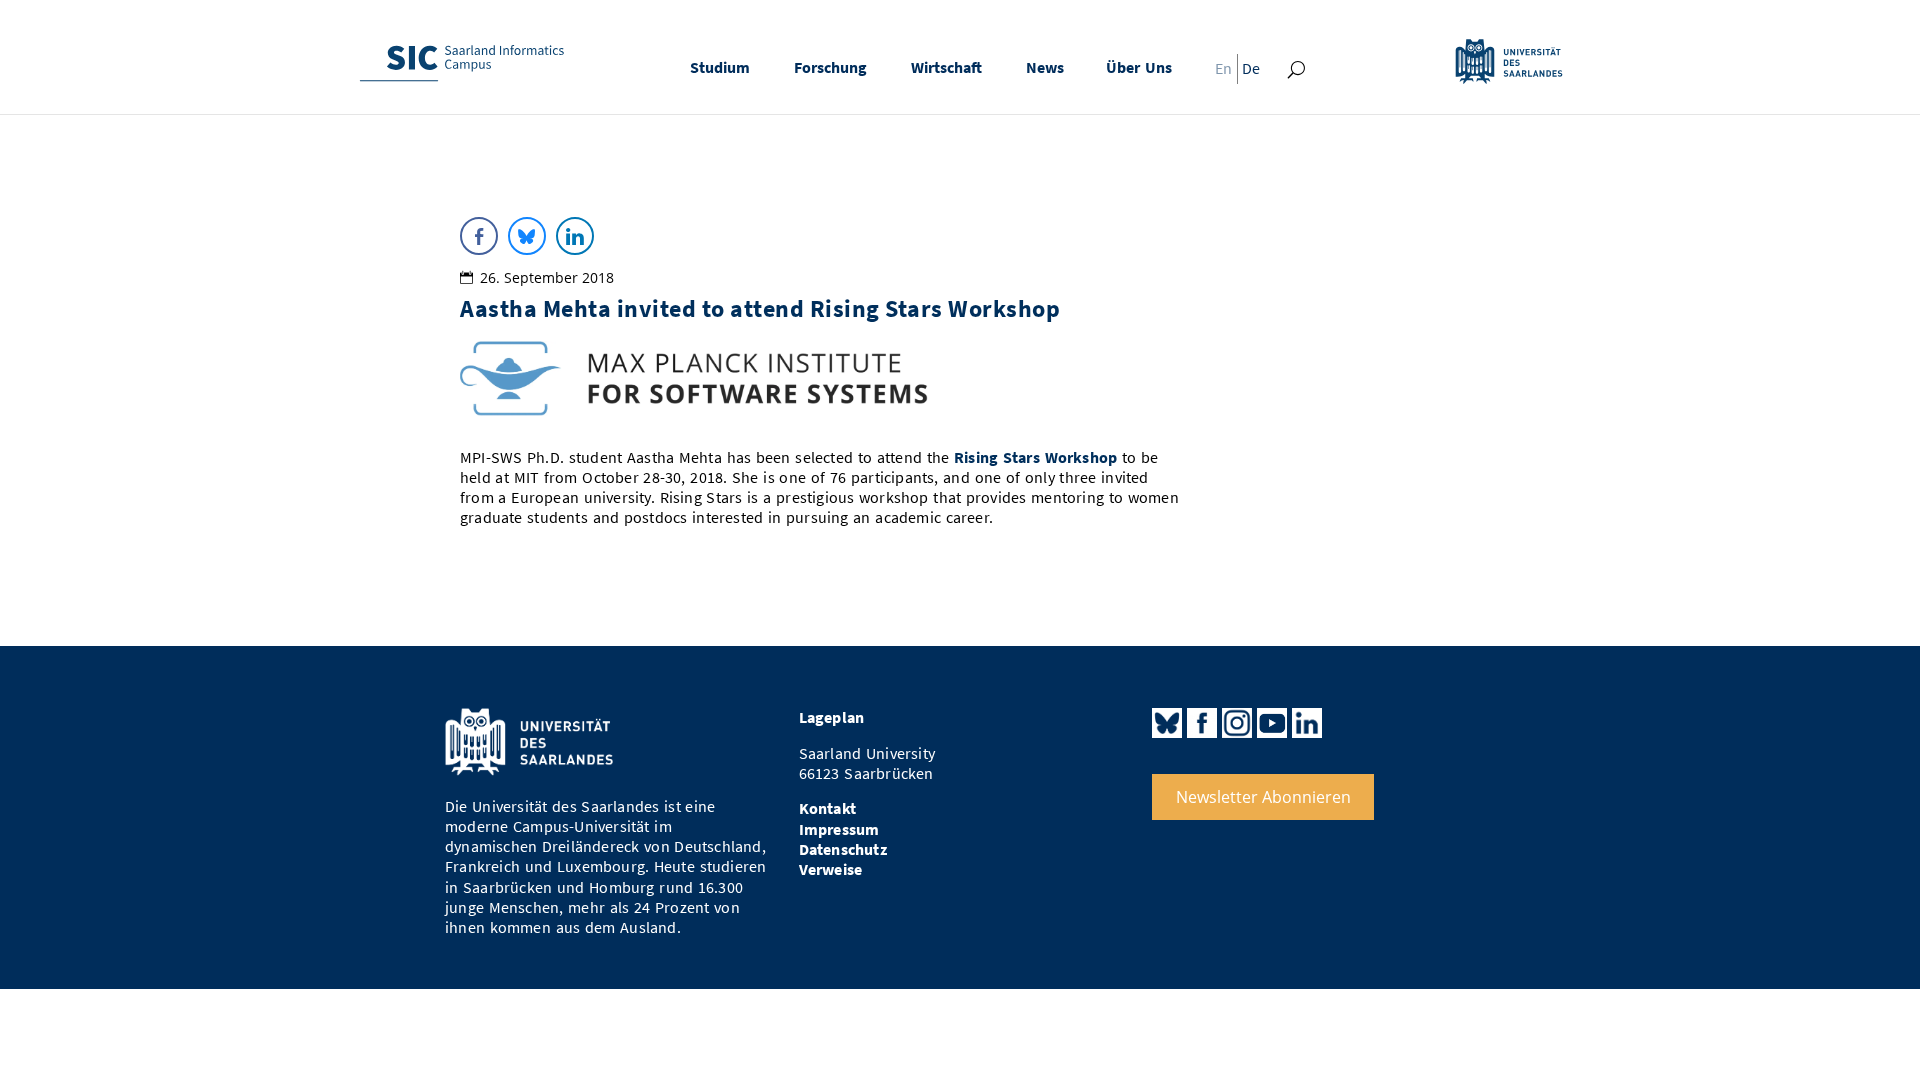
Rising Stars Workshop (1035, 457)
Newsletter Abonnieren (1263, 797)
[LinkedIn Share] (575, 236)
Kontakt (827, 808)
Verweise (831, 869)
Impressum (839, 829)
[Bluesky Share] (527, 236)
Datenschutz (843, 849)
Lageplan (832, 717)
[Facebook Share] (479, 236)
